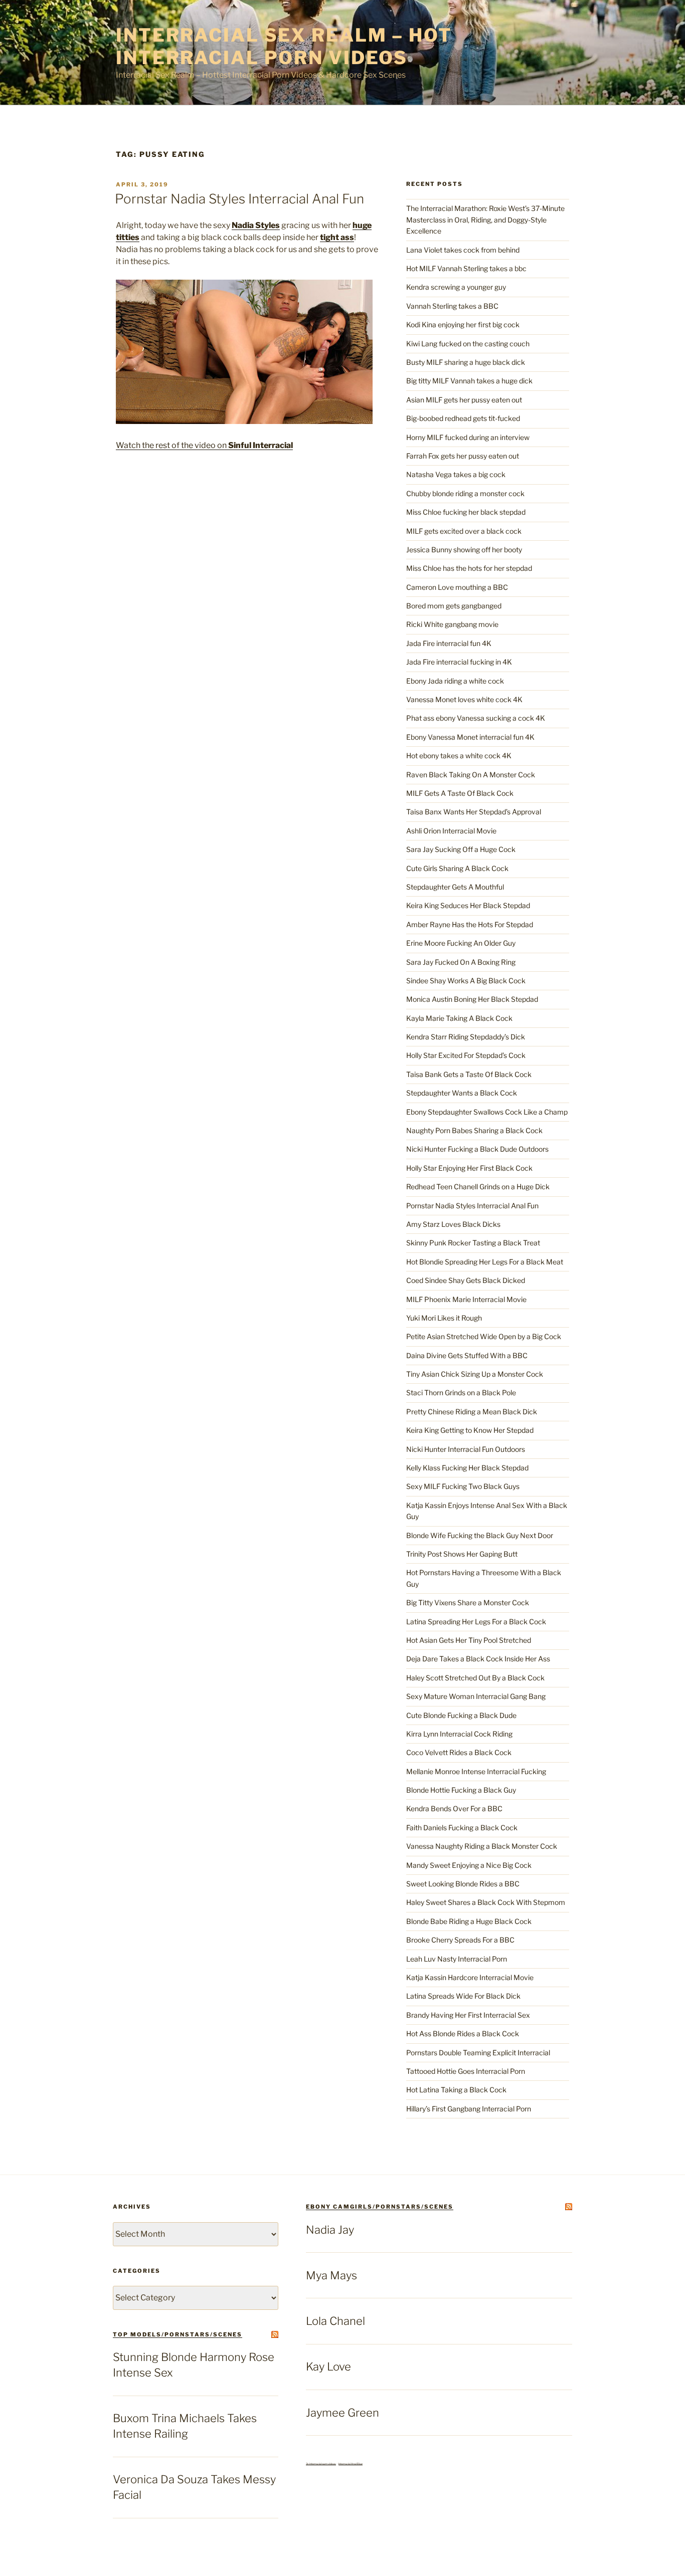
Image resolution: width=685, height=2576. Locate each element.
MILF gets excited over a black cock (464, 531)
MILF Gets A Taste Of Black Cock (460, 793)
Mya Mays (331, 2275)
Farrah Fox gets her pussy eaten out (463, 456)
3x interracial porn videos (321, 2464)
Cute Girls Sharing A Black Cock (457, 868)
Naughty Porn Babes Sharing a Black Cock (474, 1130)
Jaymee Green (342, 2413)
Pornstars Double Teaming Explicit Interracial (478, 2053)
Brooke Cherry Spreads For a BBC (460, 1940)
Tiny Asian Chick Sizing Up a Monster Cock (475, 1374)
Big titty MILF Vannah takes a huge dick (469, 381)
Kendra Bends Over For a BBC (454, 1808)
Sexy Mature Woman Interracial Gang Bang (476, 1696)
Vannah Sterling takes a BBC (452, 306)
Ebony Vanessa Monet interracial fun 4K (470, 737)
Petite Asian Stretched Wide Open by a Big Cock (484, 1336)
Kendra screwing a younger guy (456, 287)
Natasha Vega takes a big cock (456, 474)
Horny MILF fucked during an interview (468, 437)
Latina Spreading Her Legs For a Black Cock (476, 1622)
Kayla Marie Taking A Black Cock (459, 1018)
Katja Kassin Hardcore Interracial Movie (470, 1977)
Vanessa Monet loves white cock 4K (464, 699)
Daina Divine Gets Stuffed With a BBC (467, 1355)
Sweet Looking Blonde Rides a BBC (463, 1884)
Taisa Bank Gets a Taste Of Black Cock (469, 1074)
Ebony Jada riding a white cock (455, 681)
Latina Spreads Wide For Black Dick (463, 1996)
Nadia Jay (330, 2230)
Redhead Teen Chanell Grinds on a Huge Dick (478, 1187)
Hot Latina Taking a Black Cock (456, 2090)
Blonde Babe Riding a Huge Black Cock (469, 1921)
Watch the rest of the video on (204, 445)
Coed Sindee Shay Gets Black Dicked (466, 1280)
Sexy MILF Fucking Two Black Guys (463, 1486)
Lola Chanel (335, 2321)
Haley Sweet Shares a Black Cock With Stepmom (486, 1902)
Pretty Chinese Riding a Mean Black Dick (472, 1412)
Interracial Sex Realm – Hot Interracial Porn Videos (284, 46)
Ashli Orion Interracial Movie (451, 831)
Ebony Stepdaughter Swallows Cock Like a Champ (487, 1112)
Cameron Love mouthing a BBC (457, 587)
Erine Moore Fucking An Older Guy (461, 943)
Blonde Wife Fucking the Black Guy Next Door (480, 1535)
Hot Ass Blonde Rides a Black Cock (463, 2033)
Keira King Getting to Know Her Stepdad (470, 1430)
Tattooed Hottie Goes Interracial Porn (466, 2071)
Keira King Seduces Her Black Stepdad (468, 905)
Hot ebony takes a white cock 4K (459, 756)
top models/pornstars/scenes (178, 2334)
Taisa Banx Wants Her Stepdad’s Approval (474, 812)
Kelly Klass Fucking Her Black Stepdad (467, 1468)
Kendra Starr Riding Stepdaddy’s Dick (466, 1037)
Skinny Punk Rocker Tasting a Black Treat (473, 1243)
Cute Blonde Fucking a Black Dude (461, 1715)
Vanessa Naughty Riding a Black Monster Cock (482, 1846)
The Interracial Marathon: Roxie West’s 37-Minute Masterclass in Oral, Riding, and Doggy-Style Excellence (485, 220)
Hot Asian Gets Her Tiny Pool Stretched (469, 1640)
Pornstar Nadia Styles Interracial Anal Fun (239, 199)
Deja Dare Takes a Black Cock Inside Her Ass (478, 1659)
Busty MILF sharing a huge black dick (466, 362)
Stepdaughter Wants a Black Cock (462, 1093)
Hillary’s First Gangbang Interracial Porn (469, 2109)
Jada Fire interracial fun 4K (449, 643)
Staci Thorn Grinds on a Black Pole (461, 1392)
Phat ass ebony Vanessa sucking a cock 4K (476, 718)
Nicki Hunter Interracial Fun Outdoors (466, 1449)
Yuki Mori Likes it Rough (444, 1318)
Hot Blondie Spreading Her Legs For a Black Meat (485, 1262)
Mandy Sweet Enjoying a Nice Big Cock (469, 1865)
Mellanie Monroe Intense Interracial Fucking (476, 1771)
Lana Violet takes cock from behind (463, 250)
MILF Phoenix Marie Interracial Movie (466, 1299)
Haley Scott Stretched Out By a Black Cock (475, 1678)
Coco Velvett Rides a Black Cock (459, 1752)
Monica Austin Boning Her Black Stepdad (472, 999)
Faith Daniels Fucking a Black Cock (462, 1828)
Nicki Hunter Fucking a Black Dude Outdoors (477, 1149)
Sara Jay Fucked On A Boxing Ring (461, 962)
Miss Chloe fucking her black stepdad (466, 512)
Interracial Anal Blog (351, 2464)
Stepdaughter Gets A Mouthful (455, 887)
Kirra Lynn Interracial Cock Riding (459, 1734)
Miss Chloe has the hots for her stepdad (469, 568)
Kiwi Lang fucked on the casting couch (468, 344)
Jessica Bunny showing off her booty (464, 550)
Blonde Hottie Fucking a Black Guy (461, 1790)
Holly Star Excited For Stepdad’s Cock (466, 1055)
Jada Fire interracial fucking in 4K (459, 662)
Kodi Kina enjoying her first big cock (463, 325)
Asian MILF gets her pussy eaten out (464, 400)
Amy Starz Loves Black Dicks (453, 1224)
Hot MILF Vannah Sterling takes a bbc (466, 268)
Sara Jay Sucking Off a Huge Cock (461, 849)
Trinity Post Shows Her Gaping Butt (462, 1554)
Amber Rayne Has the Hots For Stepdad (470, 924)
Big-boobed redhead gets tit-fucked (463, 418)
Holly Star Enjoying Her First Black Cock (469, 1168)
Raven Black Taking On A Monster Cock (471, 775)
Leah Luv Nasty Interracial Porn (457, 1959)
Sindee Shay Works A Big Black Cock (466, 981)
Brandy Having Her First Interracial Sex (468, 2015)
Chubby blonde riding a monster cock (465, 493)
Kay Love (328, 2367)
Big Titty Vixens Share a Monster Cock (468, 1602)
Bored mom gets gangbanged (454, 606)
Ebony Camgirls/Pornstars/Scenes (380, 2207)
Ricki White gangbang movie (452, 624)
